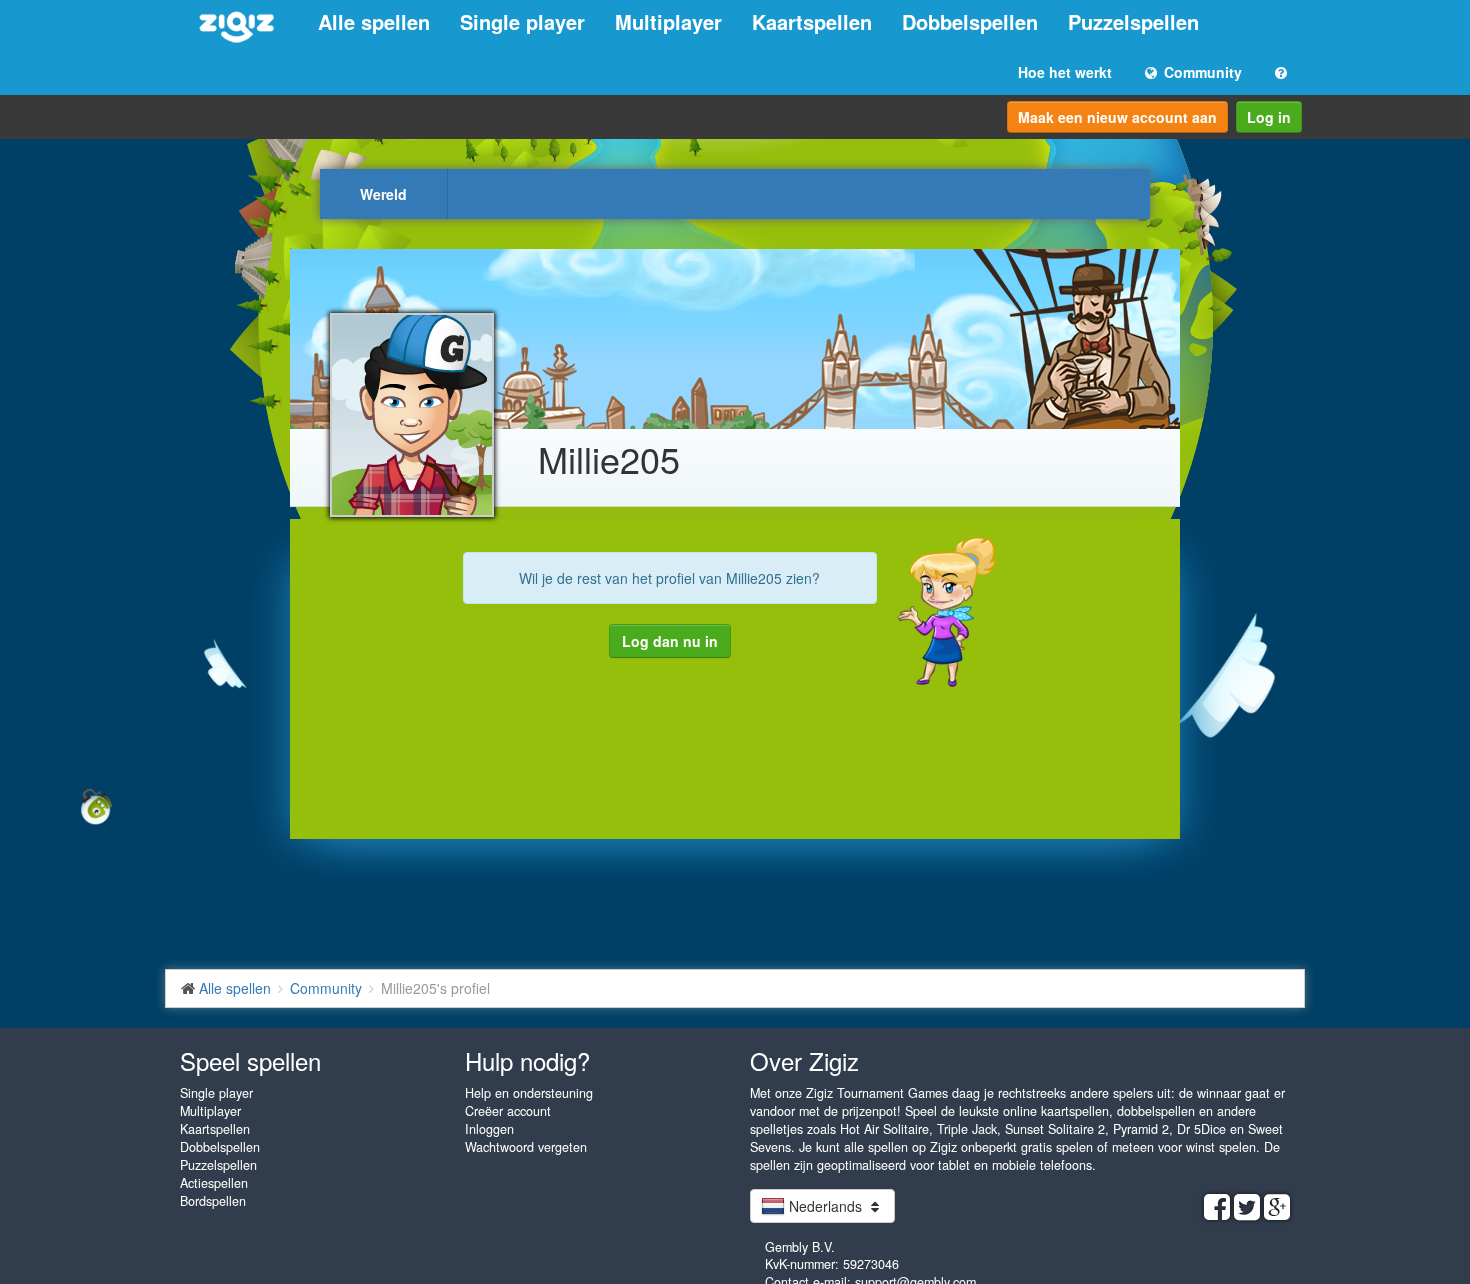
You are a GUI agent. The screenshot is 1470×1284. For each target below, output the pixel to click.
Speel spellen (250, 1060)
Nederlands (825, 1206)
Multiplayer (668, 21)
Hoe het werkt (1065, 72)
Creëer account (508, 1111)
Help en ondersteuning (529, 1093)
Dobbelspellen (970, 21)
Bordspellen (213, 1201)
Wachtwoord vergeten (526, 1147)
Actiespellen (214, 1183)
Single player (522, 21)
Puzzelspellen (1133, 21)
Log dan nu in (670, 641)
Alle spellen (374, 21)
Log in (1269, 117)
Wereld (383, 194)
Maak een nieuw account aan (1117, 117)
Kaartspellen (812, 21)
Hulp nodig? (527, 1060)
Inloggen (489, 1129)
